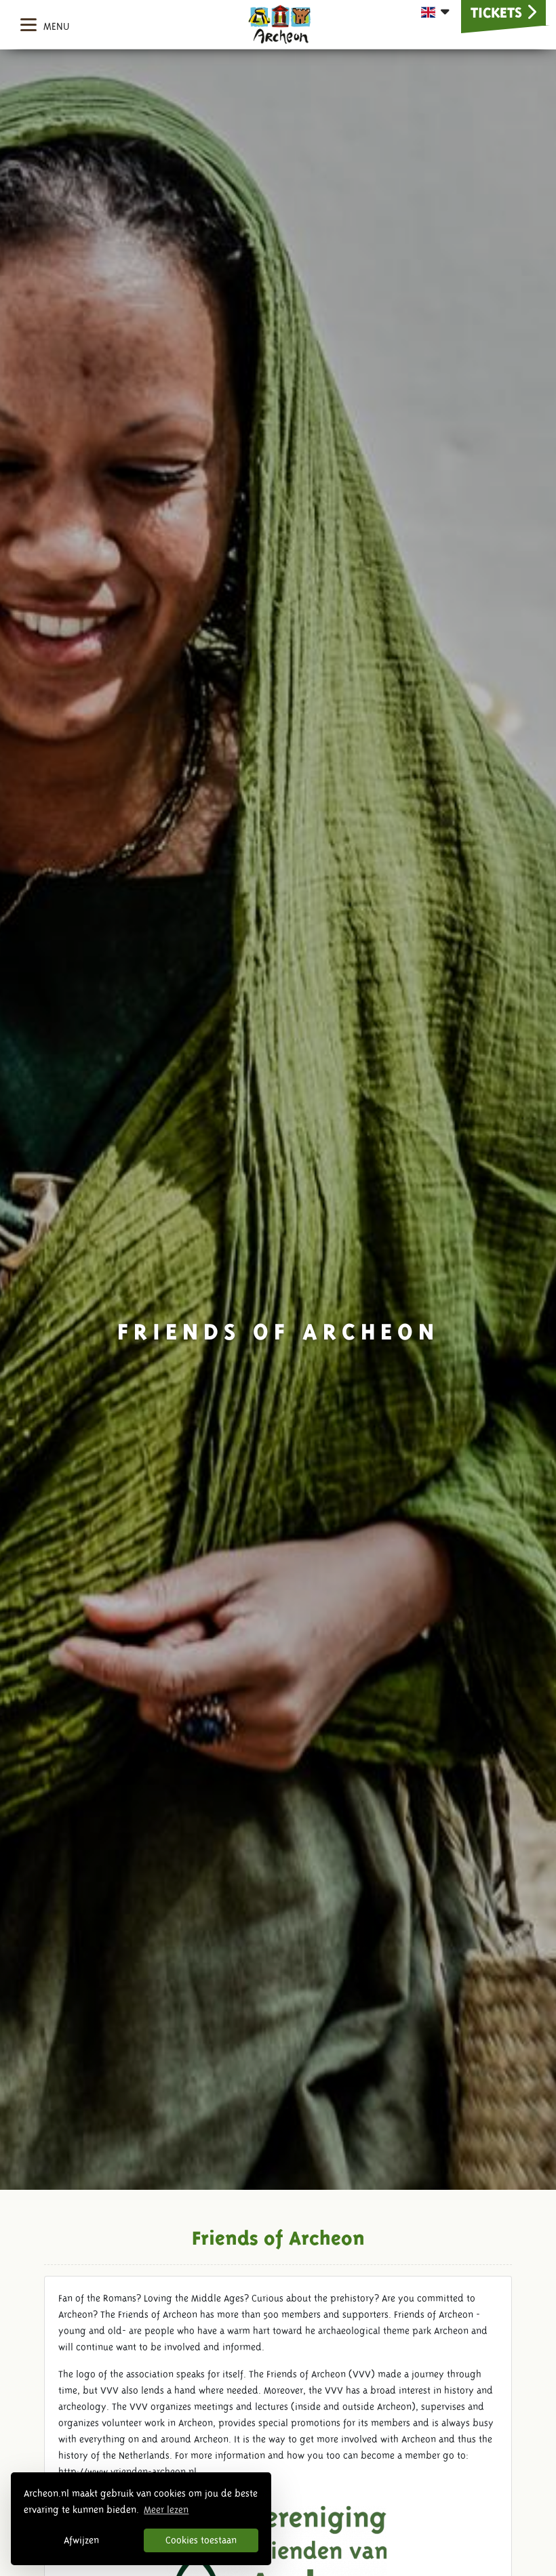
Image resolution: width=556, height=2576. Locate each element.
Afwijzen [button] (81, 2540)
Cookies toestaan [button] (201, 2540)
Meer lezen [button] (166, 2510)
